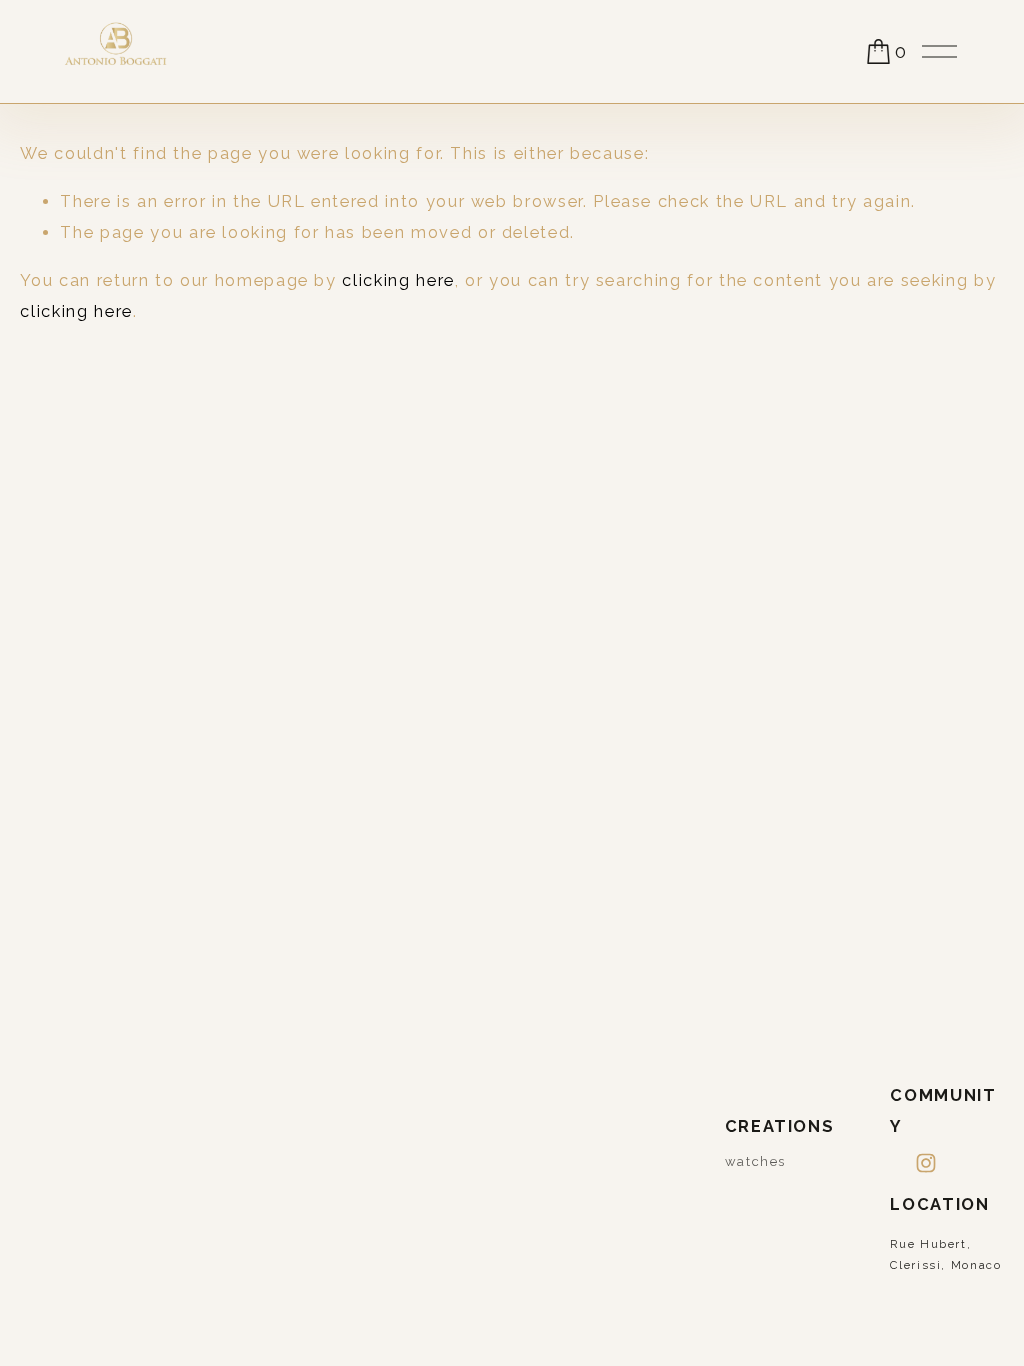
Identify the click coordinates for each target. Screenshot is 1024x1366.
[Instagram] (926, 1163)
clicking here (398, 280)
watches (756, 1161)
